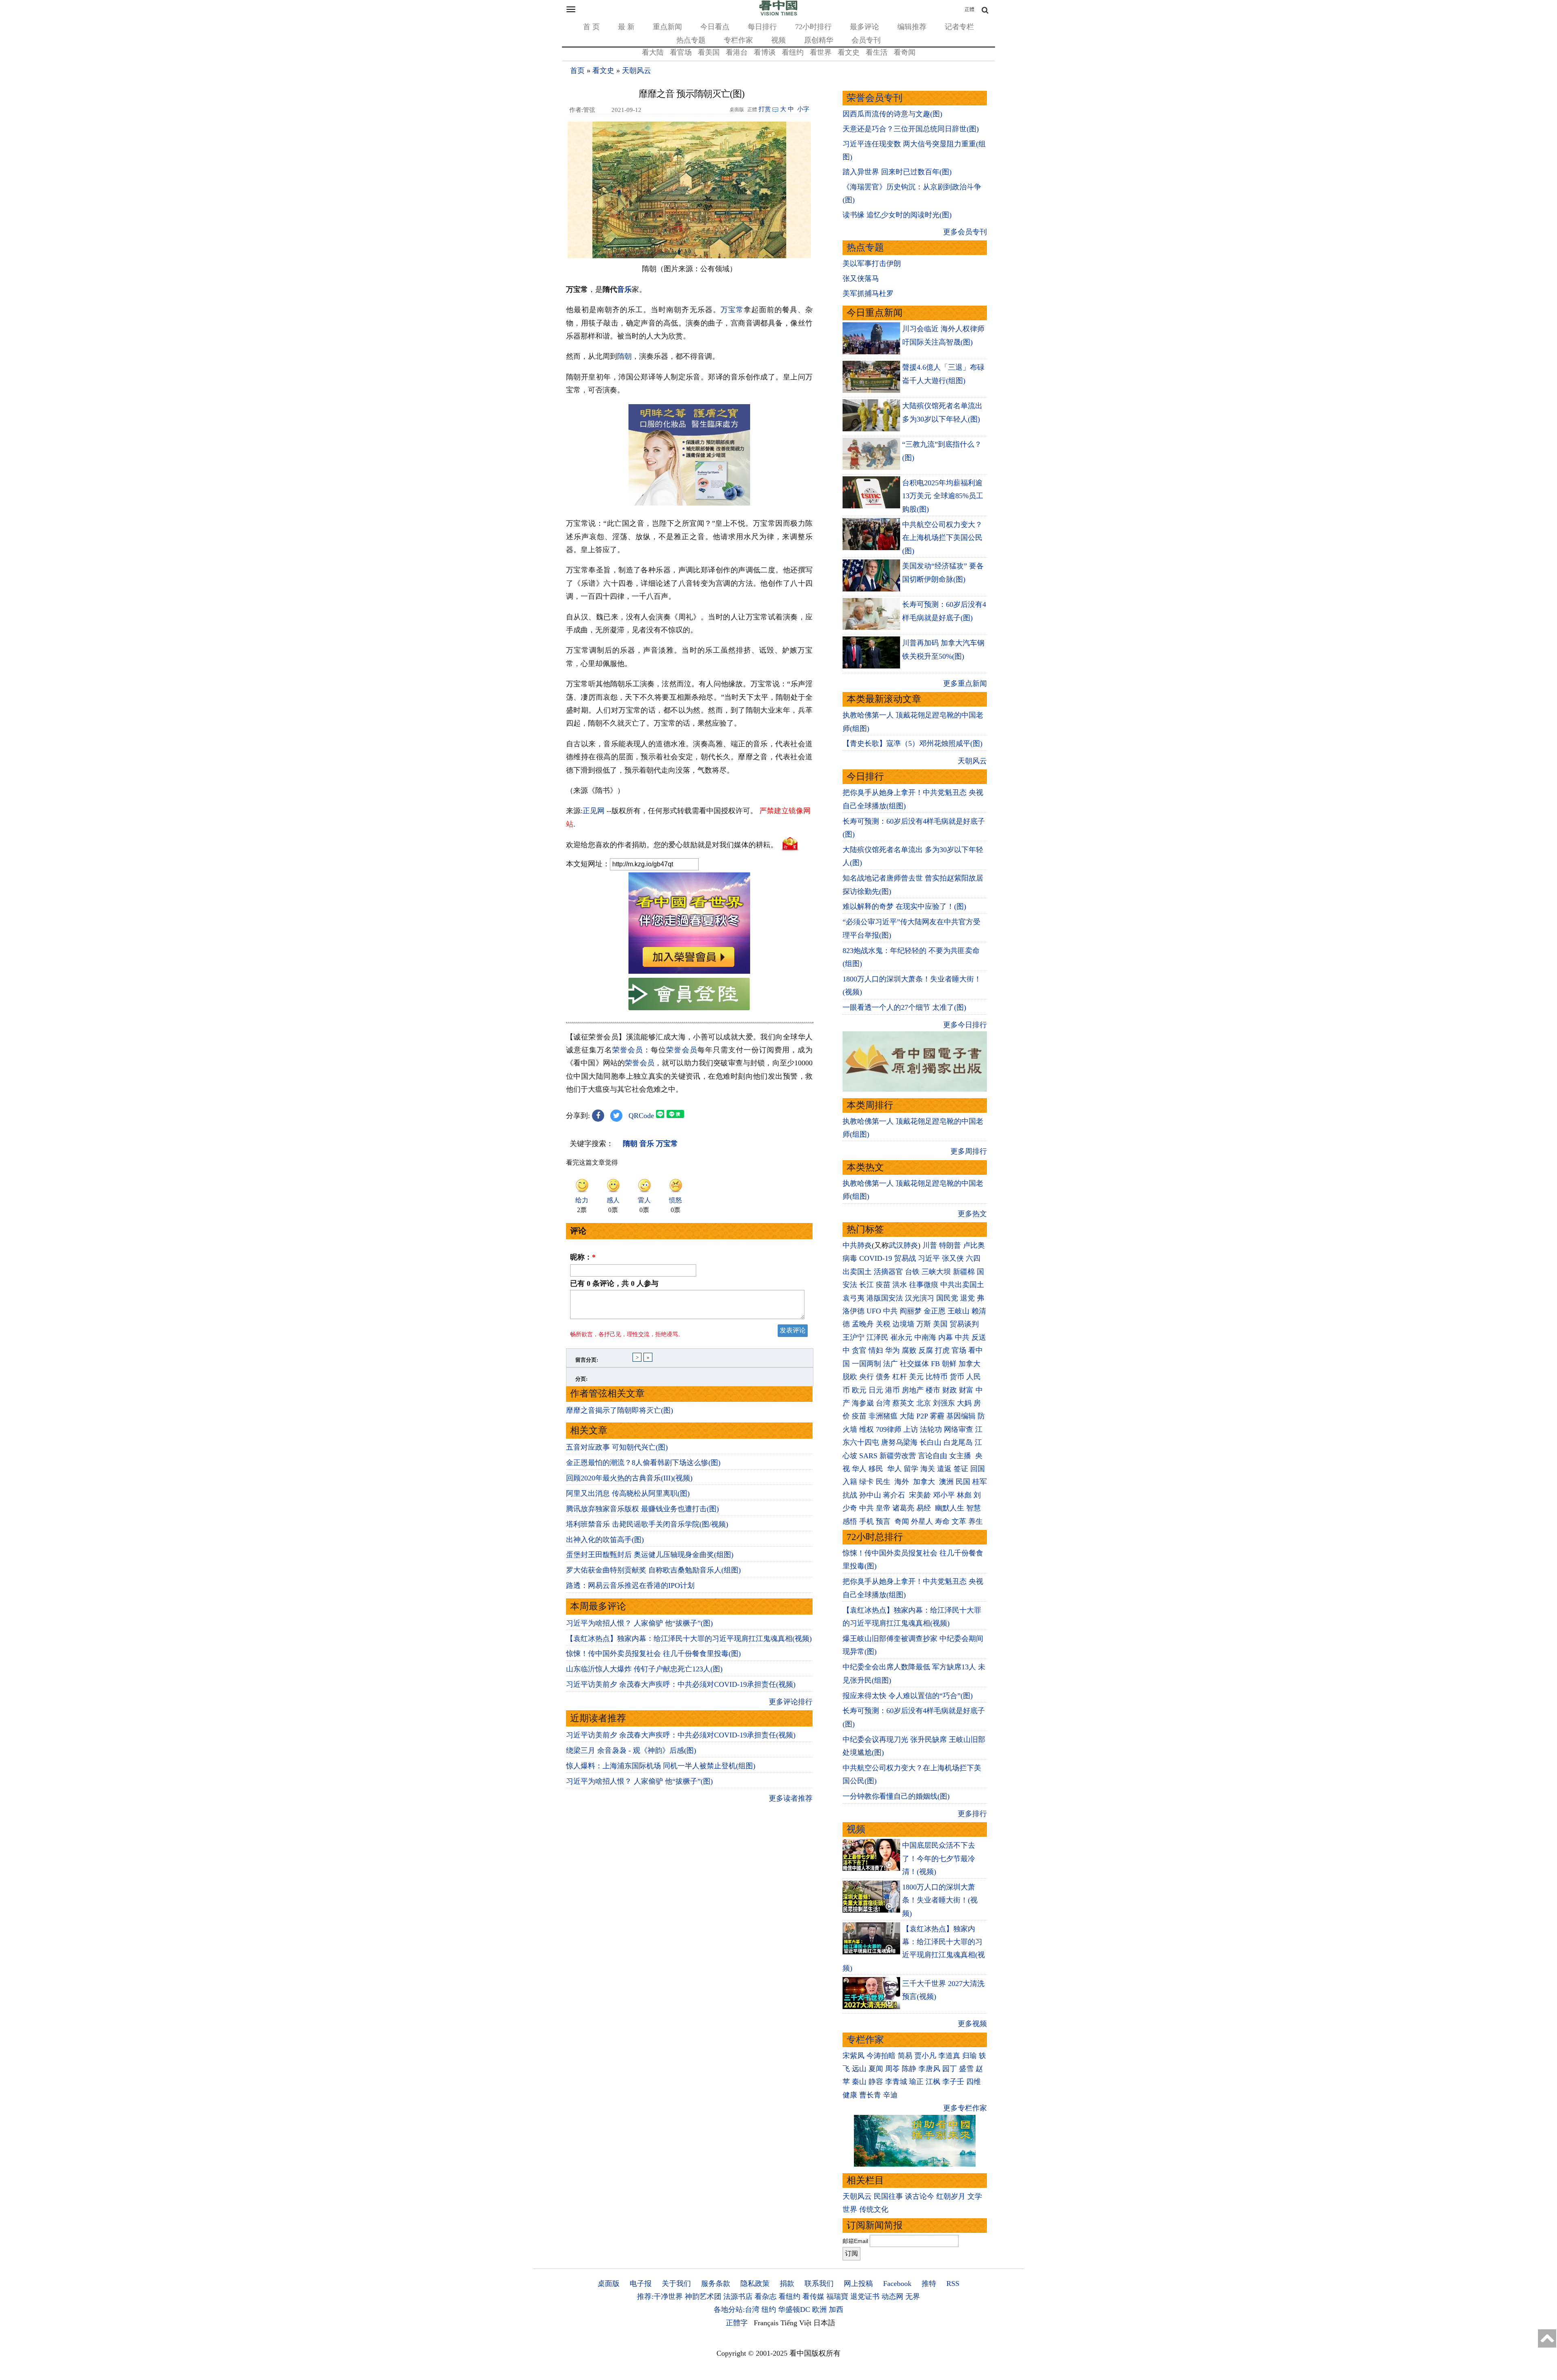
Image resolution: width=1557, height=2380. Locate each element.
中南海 (925, 1337)
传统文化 (874, 2209)
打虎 (942, 1350)
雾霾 (937, 1416)
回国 (978, 1469)
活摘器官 (888, 1272)
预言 (884, 1521)
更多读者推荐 (791, 1798)
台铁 (912, 1272)
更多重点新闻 (965, 683)
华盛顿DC (794, 2309)
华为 (892, 1350)
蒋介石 (895, 1495)
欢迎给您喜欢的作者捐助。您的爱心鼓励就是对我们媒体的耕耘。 (672, 845)
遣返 (944, 1469)
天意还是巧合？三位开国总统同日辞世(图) (911, 129)
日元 (876, 1390)
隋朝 (624, 356)
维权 (866, 1429)
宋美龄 (920, 1495)
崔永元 (901, 1337)
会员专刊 (866, 40)
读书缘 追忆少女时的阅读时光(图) (897, 215)
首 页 (591, 27)
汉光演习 (920, 1298)
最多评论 (864, 27)
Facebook (897, 2284)
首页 (577, 71)
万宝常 (732, 310)
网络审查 (959, 1429)
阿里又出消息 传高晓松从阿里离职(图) (628, 1493)
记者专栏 (959, 27)
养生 (976, 1521)
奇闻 (902, 1521)
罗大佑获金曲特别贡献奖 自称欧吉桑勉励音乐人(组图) (653, 1570)
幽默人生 (950, 1508)
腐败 (909, 1350)
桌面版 (609, 2284)
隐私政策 (755, 2284)
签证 (961, 1469)
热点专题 (691, 40)
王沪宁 (854, 1337)
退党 (967, 1298)
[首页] (778, 14)
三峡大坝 (936, 1272)
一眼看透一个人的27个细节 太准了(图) (904, 1007)
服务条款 (716, 2284)
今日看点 (715, 27)
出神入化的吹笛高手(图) (605, 1540)
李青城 (896, 2082)
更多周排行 (969, 1151)
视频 (778, 40)
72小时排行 (813, 27)
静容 (876, 2082)
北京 (924, 1403)
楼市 (933, 1390)
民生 (884, 1482)
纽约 (769, 2309)
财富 (966, 1390)
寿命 (942, 1521)
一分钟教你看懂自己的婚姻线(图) (896, 1796)
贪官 (859, 1350)
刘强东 (944, 1403)
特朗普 (950, 1245)
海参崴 (863, 1403)
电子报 (641, 2284)
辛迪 (890, 2095)
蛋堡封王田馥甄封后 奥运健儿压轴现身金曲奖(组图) (650, 1555)
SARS (868, 1456)
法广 (890, 1364)
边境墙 (903, 1324)
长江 (866, 1285)
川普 (930, 1245)
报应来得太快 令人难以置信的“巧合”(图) (908, 1696)
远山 (859, 2069)
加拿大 (969, 1364)
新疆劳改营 (898, 1456)
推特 (929, 2284)
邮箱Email (855, 2241)
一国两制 (866, 1364)
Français (766, 2323)
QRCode (641, 1116)
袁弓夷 (854, 1298)
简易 (905, 2056)
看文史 (849, 52)
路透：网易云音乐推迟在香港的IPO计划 (630, 1585)
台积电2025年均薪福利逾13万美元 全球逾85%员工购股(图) (943, 496)
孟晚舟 (863, 1324)
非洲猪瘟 (883, 1416)
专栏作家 (738, 40)
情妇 (876, 1350)
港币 (892, 1390)
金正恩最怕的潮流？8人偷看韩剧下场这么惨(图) (643, 1463)
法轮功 (931, 1429)
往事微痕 (924, 1285)
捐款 (787, 2284)
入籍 (850, 1482)
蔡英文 (903, 1403)
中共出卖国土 (962, 1285)
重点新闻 (667, 27)
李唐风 (929, 2069)
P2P (922, 1416)
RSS (953, 2284)
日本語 (824, 2323)
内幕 (946, 1337)
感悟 (850, 1521)
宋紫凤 (854, 2056)
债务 (883, 1377)
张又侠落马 (861, 278)
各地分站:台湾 (737, 2309)
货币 (957, 1377)
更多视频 (972, 2024)
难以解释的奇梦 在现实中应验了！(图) (904, 906)
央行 (866, 1377)
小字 (803, 109)
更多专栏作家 (965, 2108)
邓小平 (944, 1495)
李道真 (949, 2056)
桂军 (980, 1482)
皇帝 (883, 1508)
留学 (911, 1469)
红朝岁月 (951, 2196)
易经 (925, 1508)
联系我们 (819, 2284)
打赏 (765, 109)
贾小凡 (925, 2056)
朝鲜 (949, 1364)
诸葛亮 (903, 1508)
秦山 (859, 2082)
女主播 (961, 1456)
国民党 (947, 1298)
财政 (950, 1390)
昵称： (583, 1257)
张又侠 (953, 1258)
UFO (874, 1311)
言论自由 (933, 1456)
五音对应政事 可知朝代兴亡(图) (617, 1447)
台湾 (883, 1403)
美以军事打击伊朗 (872, 263)
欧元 (859, 1390)
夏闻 (876, 2069)
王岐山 (959, 1311)
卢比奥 (974, 1245)
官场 (959, 1350)
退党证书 (865, 2296)
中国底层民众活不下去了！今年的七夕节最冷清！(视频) (939, 1858)
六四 (973, 1258)
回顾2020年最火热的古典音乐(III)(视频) (629, 1478)
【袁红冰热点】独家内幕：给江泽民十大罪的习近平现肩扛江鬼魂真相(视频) (689, 1639)
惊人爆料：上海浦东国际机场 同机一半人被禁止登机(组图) (661, 1766)
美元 (916, 1377)
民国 (963, 1482)
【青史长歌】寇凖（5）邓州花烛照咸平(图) (913, 743)
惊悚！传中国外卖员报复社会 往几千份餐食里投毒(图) (653, 1654)
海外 (903, 1482)
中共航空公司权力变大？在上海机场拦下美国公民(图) (942, 538)
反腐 (926, 1350)
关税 (883, 1324)
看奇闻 (905, 52)
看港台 (737, 52)
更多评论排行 (791, 1702)
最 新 (626, 27)
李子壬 (953, 2082)
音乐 (624, 289)
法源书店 (738, 2296)
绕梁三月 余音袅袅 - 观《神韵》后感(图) (631, 1750)
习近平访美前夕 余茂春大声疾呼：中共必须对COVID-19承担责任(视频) (681, 1684)
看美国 (709, 52)
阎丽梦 (911, 1311)
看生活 (877, 52)
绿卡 (866, 1482)
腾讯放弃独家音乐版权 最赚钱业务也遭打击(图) (642, 1509)
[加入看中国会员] (689, 971)
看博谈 (765, 52)
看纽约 (793, 52)
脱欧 (850, 1377)
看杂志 (766, 2296)
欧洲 (819, 2309)
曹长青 (870, 2095)
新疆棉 (964, 1272)
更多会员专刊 (965, 232)
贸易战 (905, 1258)
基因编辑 (961, 1416)
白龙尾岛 (958, 1442)
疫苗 (883, 1285)
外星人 (922, 1521)
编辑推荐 (912, 27)
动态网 (892, 2296)
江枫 (933, 2082)
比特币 (937, 1377)
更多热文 (972, 1214)
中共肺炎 (857, 1245)
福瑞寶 (837, 2296)
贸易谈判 (965, 1324)
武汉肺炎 (903, 1245)
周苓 (892, 2069)
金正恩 (935, 1311)
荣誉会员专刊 (875, 98)
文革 (959, 1521)
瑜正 (916, 2082)
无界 (913, 2296)
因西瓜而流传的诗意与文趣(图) (892, 114)
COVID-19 (876, 1258)
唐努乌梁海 (899, 1442)
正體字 (737, 2323)
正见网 (594, 811)
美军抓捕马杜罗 (868, 293)
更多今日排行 (965, 1025)
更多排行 (972, 1814)
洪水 (900, 1285)
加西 (836, 2309)
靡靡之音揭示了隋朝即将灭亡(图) (620, 1410)
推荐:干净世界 (660, 2296)
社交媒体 (914, 1364)
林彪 (964, 1495)
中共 (890, 1311)
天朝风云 (637, 71)
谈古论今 (920, 2196)
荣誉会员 (628, 1050)
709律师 (889, 1429)
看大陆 (653, 52)
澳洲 (946, 1482)
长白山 (931, 1442)
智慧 (974, 1508)
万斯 (924, 1324)
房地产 (913, 1390)
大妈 (964, 1403)
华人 (859, 1469)
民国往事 (888, 2196)
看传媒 (813, 2296)
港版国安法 (885, 1298)
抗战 (850, 1495)
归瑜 (969, 2056)
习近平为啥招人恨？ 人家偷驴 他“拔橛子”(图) (639, 1623)
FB (935, 1364)
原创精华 (819, 40)
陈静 (909, 2069)
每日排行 (762, 27)
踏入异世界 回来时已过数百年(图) (897, 172)
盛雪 (966, 2069)
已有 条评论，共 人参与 (614, 1283)
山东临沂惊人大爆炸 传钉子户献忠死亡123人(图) (644, 1669)
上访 (911, 1429)
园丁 (950, 2069)
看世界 (821, 52)
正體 (969, 9)
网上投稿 (858, 2284)
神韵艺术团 (703, 2296)
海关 (928, 1469)
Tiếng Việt (796, 2323)
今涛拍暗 (881, 2056)
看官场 (681, 52)
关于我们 (676, 2284)
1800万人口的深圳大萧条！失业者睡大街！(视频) (940, 1900)
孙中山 (870, 1495)
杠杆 (900, 1377)
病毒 (850, 1258)
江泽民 (877, 1337)
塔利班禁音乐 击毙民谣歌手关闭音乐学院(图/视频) (647, 1524)
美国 (940, 1324)
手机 (866, 1521)
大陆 (907, 1416)
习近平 (929, 1258)
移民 (876, 1469)
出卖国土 (857, 1272)
